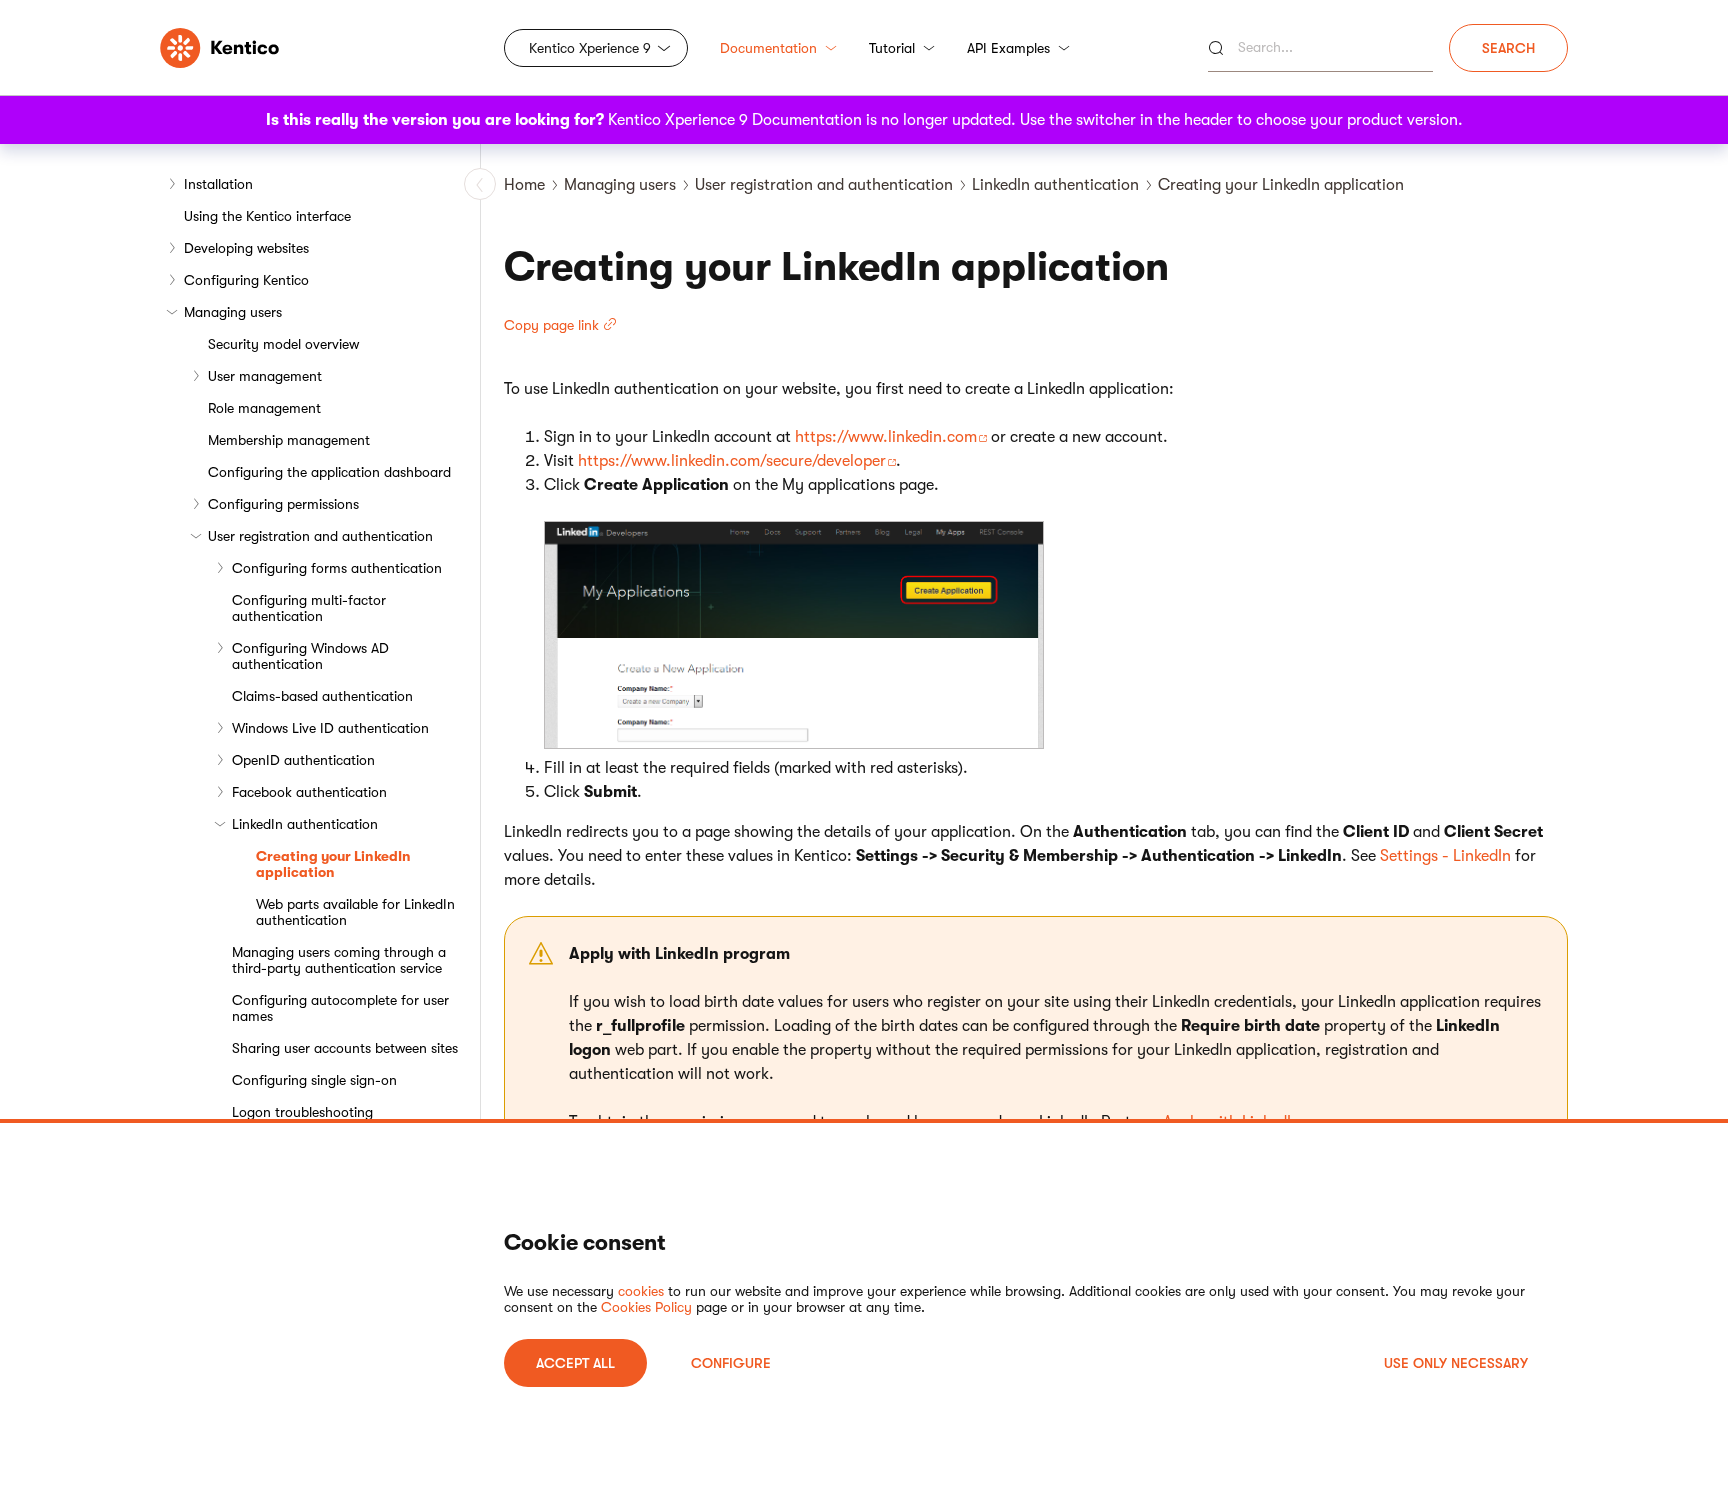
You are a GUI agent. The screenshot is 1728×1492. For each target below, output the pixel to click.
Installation (218, 184)
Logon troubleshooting (302, 1112)
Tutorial (892, 48)
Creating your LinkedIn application (333, 864)
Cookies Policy (646, 1307)
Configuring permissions (283, 504)
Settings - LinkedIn (1445, 856)
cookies (641, 1291)
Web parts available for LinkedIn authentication (355, 912)
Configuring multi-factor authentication (309, 608)
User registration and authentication (320, 536)
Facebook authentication (309, 792)
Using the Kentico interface (267, 216)
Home (524, 185)
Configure (731, 1363)
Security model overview (283, 344)
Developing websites (246, 248)
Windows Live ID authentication (330, 728)
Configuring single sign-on (314, 1080)
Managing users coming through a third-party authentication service (339, 960)
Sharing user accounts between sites (345, 1048)
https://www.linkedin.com (886, 437)
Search (1508, 48)
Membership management (289, 440)
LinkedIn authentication (305, 824)
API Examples (1008, 48)
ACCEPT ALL (575, 1363)
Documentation (768, 48)
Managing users (233, 312)
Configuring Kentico (246, 280)
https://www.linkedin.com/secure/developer (732, 461)
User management (265, 376)
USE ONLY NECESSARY (1456, 1363)
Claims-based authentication (322, 696)
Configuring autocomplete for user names (340, 1008)
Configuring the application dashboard (329, 472)
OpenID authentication (303, 760)
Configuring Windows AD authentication (310, 656)
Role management (264, 408)
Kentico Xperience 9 (590, 48)
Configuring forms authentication (337, 568)
